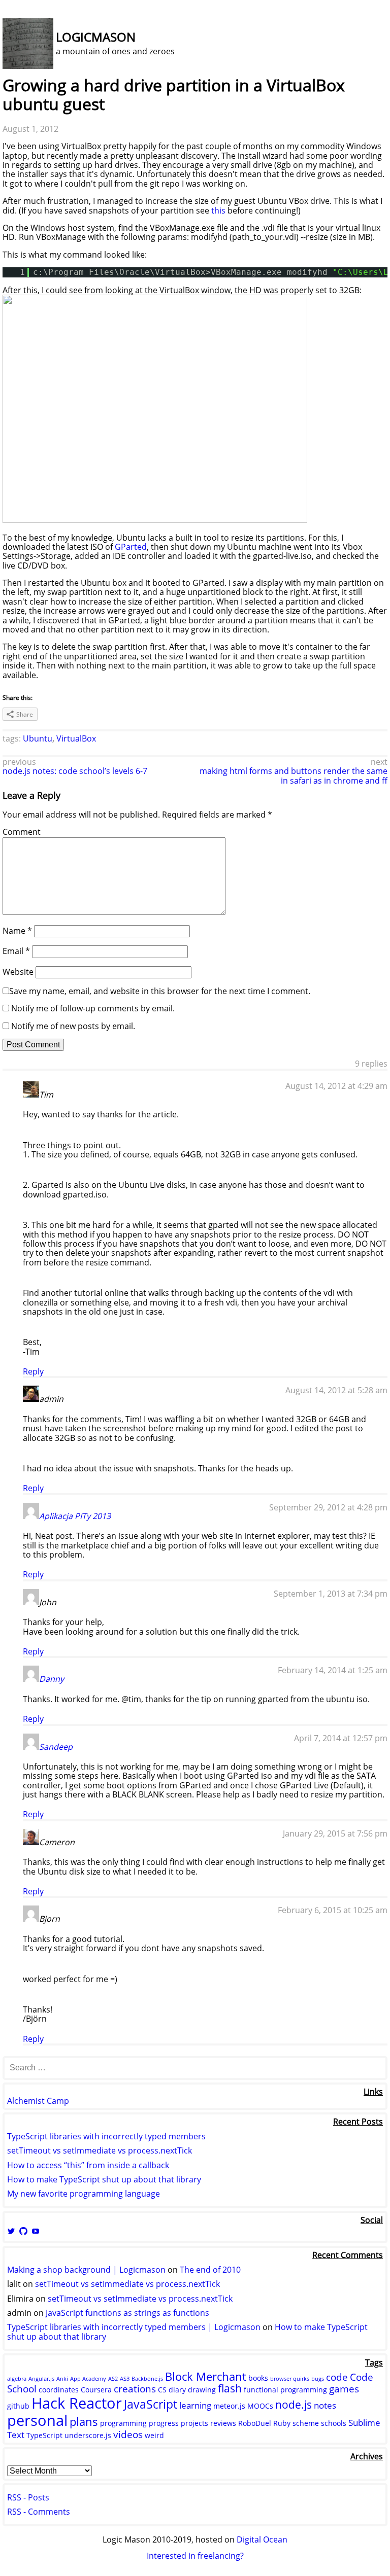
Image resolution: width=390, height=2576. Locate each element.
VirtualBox (76, 738)
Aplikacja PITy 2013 (75, 1516)
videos (128, 2434)
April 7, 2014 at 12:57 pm (341, 1738)
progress (164, 2423)
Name (17, 931)
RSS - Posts (28, 2497)
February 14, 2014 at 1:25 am (333, 1670)
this (218, 210)
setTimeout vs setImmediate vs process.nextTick (100, 2150)
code (337, 2377)
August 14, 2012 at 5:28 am (336, 1390)
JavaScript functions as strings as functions (127, 2313)
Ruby (282, 2423)
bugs (318, 2379)
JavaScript (151, 2404)
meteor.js (229, 2406)
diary (177, 2390)
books (258, 2378)
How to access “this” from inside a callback (88, 2165)
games (344, 2389)
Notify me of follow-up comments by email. (93, 1008)
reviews (223, 2423)
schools (334, 2423)
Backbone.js (147, 2379)
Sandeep (56, 1747)
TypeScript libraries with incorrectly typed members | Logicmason (134, 2327)
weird (154, 2435)
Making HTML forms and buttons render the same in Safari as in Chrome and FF (294, 775)
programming (123, 2423)
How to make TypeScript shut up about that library (104, 2179)
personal (37, 2420)
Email (16, 951)
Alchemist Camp (38, 2101)
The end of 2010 (210, 2270)
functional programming (285, 2390)
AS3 (125, 2379)
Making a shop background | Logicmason (86, 2270)
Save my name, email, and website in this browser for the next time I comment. (160, 991)
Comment (22, 832)
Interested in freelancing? (195, 2556)
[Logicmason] (28, 66)
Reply (33, 1371)
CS (162, 2390)
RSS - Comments (39, 2512)
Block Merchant (206, 2376)
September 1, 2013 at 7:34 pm (331, 1594)
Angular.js (41, 2379)
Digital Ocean (262, 2539)
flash (230, 2388)
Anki (62, 2379)
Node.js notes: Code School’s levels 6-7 (75, 771)
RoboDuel (255, 2423)
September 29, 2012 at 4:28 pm (328, 1507)
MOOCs (260, 2406)
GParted (131, 547)
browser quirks (290, 2379)
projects (194, 2423)
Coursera (96, 2390)
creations (135, 2389)
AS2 (113, 2379)
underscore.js (88, 2435)
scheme (306, 2423)
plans (84, 2421)
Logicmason (96, 37)
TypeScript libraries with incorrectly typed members (106, 2136)
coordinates (59, 2390)
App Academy (88, 2379)
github (18, 2406)
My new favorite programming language (84, 2194)
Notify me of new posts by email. (73, 1026)
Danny (52, 1679)
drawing (202, 2390)
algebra (17, 2379)
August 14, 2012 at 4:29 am (336, 1086)
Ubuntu (38, 738)
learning (195, 2405)
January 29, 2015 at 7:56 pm (335, 1833)
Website (18, 972)
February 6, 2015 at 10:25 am (333, 1910)
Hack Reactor (77, 2403)
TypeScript (44, 2435)
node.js (294, 2405)
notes (325, 2405)
